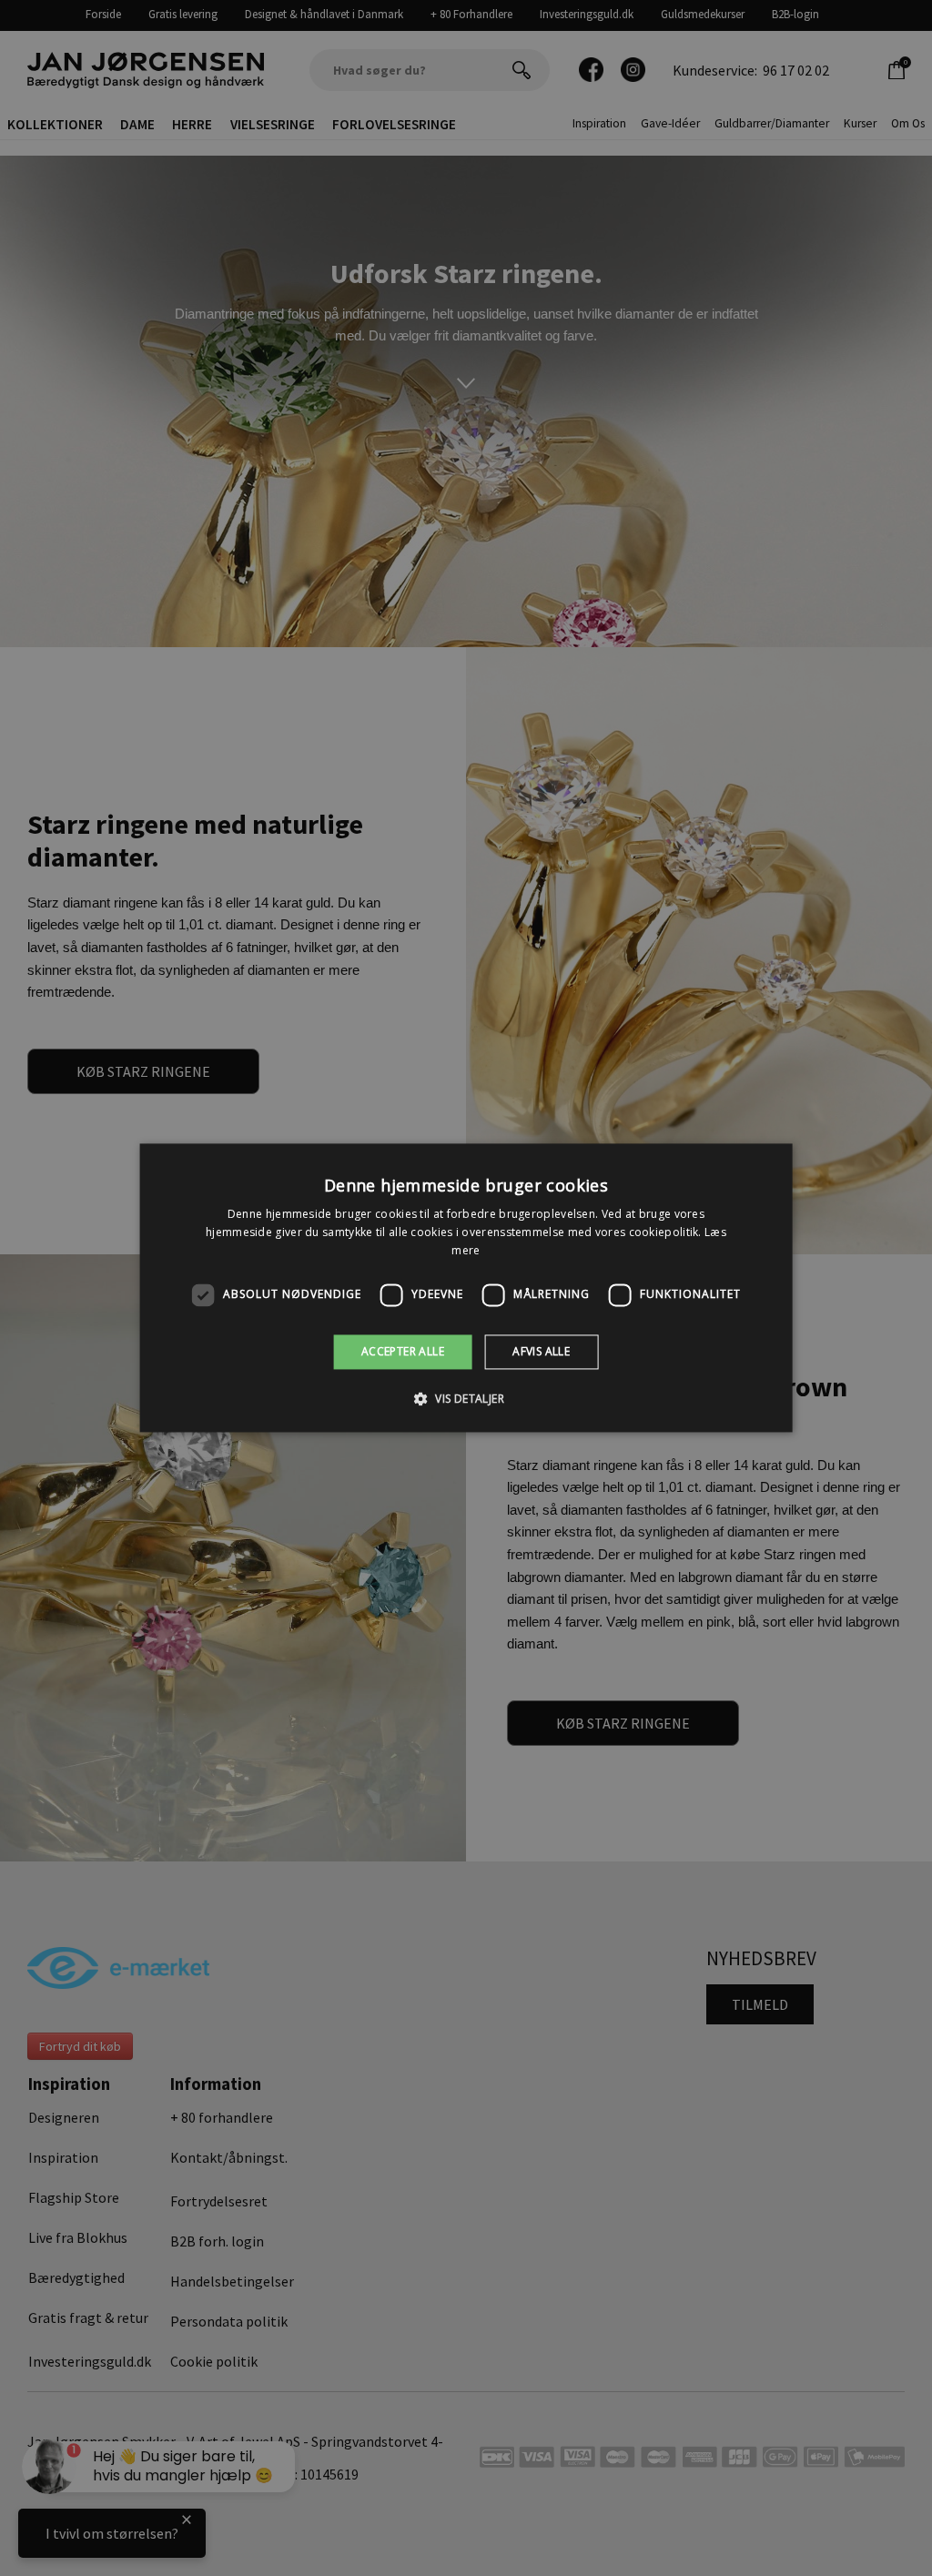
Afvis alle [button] (541, 1351)
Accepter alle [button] (403, 1351)
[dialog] (466, 1288)
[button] (466, 1399)
